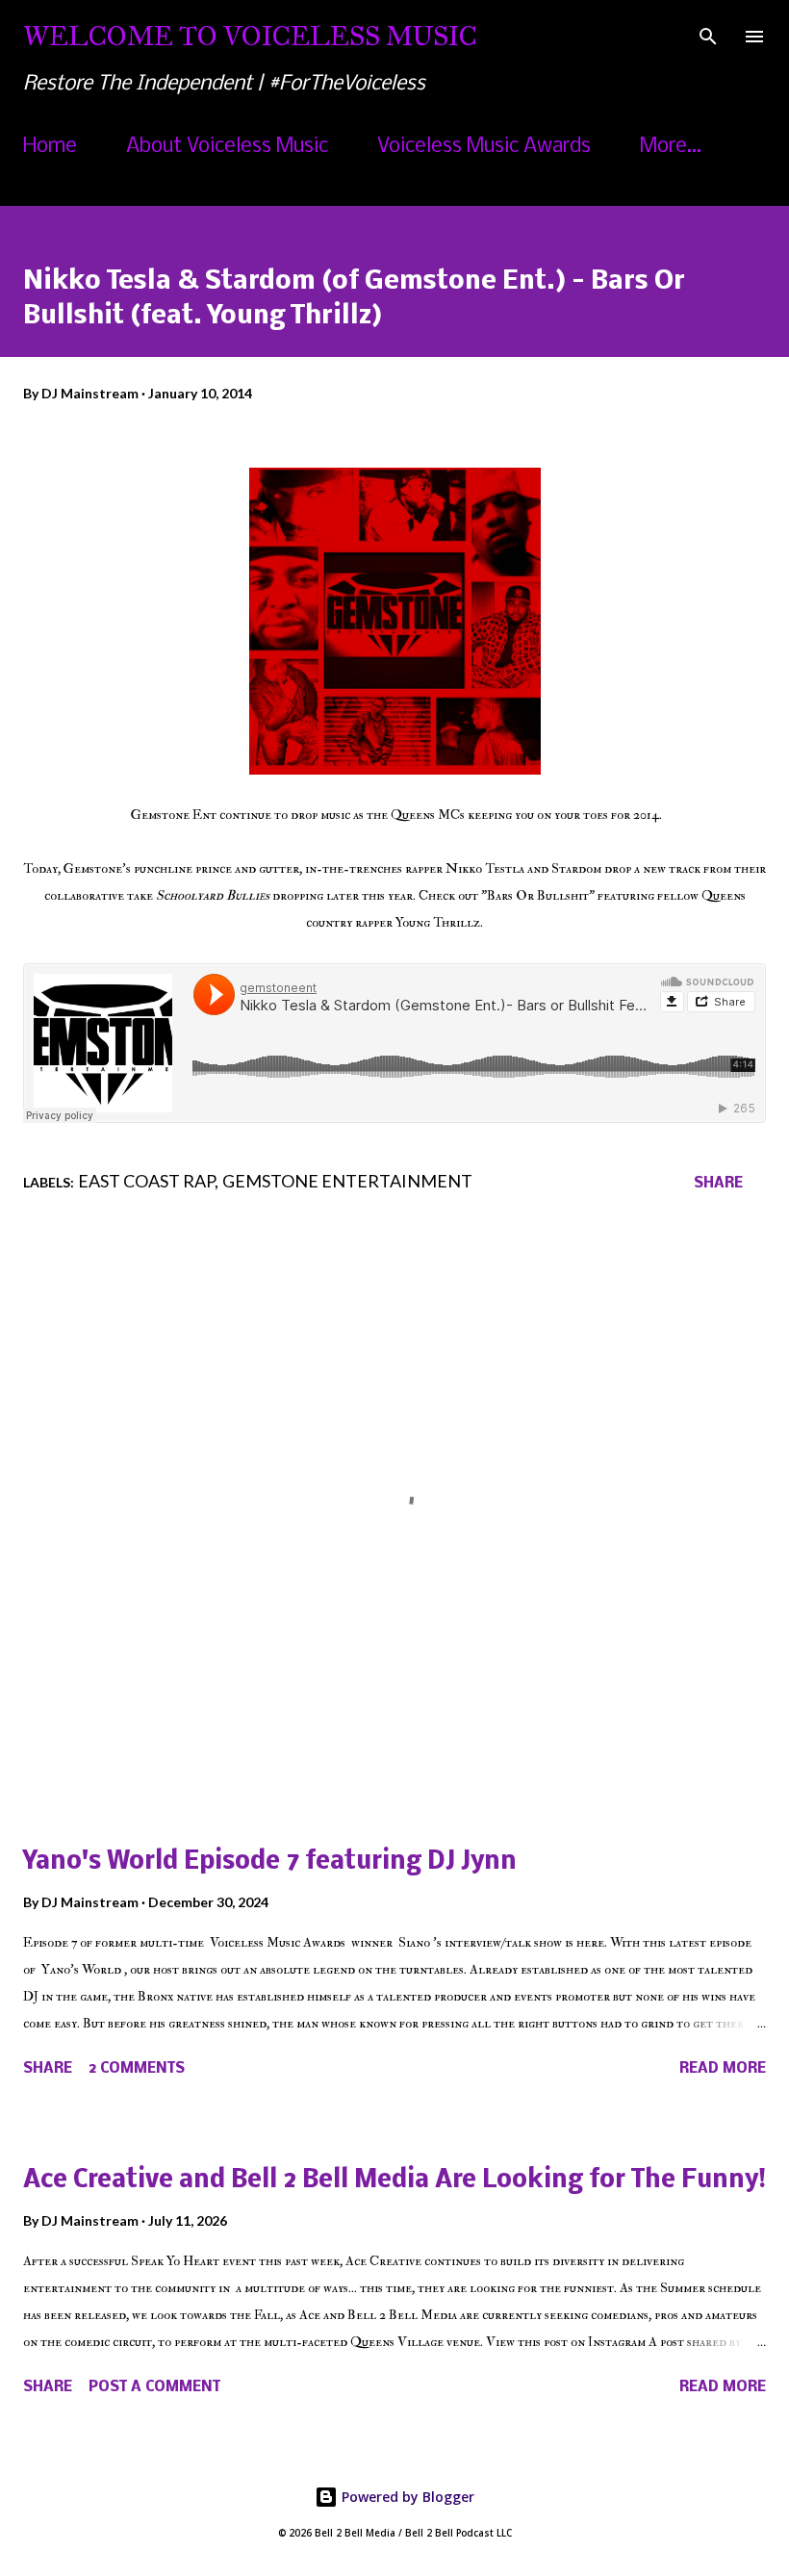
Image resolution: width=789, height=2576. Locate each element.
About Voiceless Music (227, 147)
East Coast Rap (146, 1181)
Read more (723, 2069)
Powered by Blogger (406, 2497)
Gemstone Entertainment (347, 1181)
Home (50, 147)
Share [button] (718, 1184)
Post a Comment (154, 2387)
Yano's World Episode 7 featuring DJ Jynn (270, 1862)
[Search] (708, 35)
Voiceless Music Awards (484, 147)
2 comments (137, 2069)
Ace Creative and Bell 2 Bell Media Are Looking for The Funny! (394, 2181)
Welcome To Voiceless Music (250, 36)
